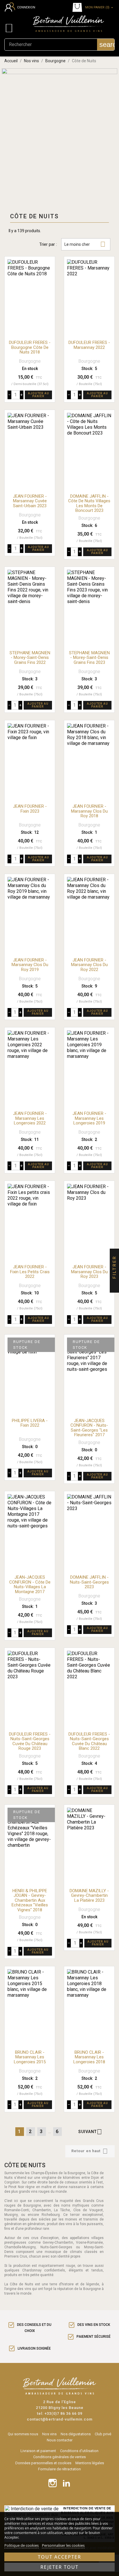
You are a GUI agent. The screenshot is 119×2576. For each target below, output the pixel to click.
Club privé (103, 2434)
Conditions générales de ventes (59, 2457)
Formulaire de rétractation (59, 2469)
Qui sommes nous (23, 2434)
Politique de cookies (22, 2545)
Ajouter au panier (39, 395)
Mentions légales (90, 2463)
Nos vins (49, 2434)
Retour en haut (90, 2151)
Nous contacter (60, 2440)
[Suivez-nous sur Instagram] (53, 2483)
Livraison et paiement (38, 2451)
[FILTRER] (114, 1288)
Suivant (90, 2132)
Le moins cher (85, 244)
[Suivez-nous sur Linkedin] (66, 2483)
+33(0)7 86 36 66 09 (63, 2413)
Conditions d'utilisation (79, 2451)
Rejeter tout (59, 2567)
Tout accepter (59, 2557)
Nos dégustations (76, 2434)
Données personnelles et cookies (43, 2463)
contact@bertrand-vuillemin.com (60, 2419)
